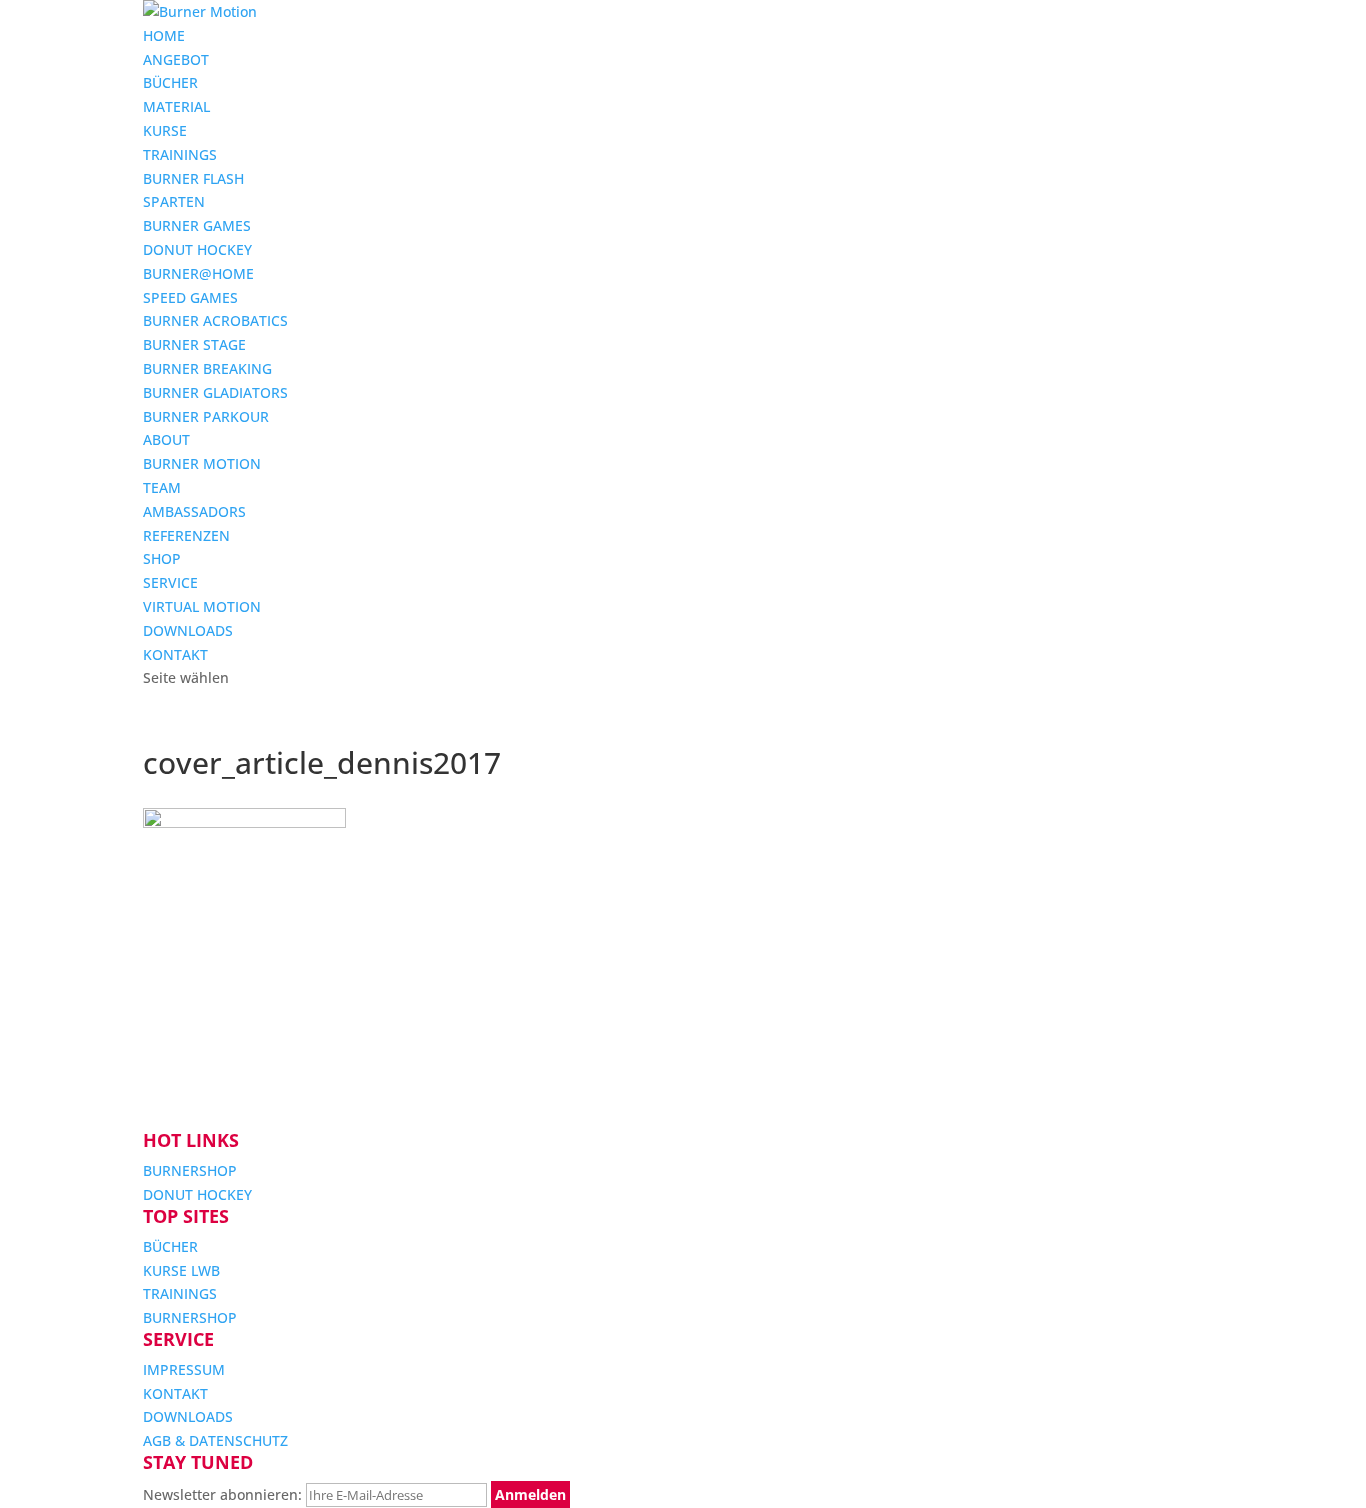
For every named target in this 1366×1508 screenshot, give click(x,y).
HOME (164, 35)
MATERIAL (176, 106)
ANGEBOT (176, 59)
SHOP (162, 558)
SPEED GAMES (190, 297)
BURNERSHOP (190, 1170)
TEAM (162, 487)
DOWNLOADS (188, 630)
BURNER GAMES (197, 225)
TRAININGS (180, 154)
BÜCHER (170, 82)
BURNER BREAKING (207, 368)
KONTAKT (175, 654)
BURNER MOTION (202, 463)
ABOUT (166, 439)
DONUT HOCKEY (197, 249)
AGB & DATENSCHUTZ (215, 1440)
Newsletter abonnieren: (224, 1494)
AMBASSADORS (194, 511)
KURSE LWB (181, 1270)
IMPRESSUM (184, 1369)
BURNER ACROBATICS (215, 320)
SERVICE (170, 582)
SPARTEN (174, 201)
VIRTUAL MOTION (202, 606)
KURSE (165, 130)
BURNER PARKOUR (206, 416)
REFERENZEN (186, 535)
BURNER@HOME (198, 273)
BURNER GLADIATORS (215, 392)
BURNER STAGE (194, 344)
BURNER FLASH (193, 178)
